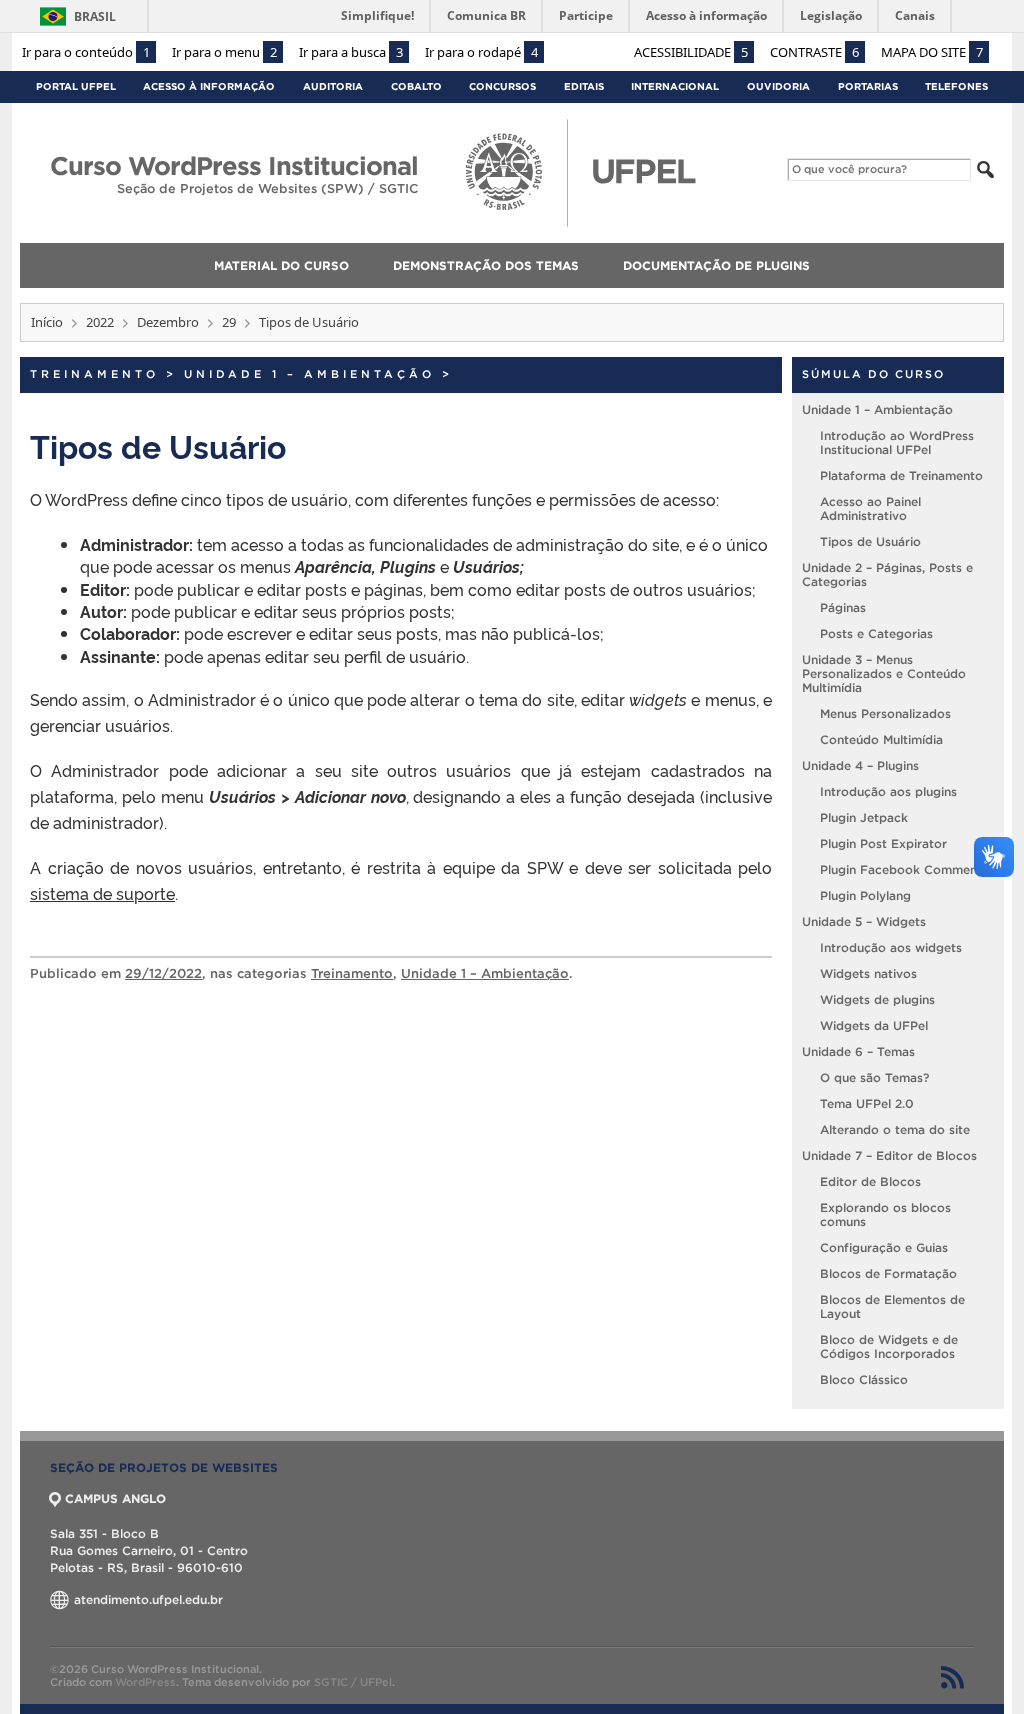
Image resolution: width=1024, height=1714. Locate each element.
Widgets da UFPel (874, 1025)
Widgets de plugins (877, 999)
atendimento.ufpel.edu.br (146, 1599)
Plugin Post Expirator (883, 843)
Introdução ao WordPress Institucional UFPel (897, 442)
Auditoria (333, 86)
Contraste (814, 52)
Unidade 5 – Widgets (864, 921)
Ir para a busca (351, 52)
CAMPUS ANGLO (115, 1498)
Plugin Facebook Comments (904, 869)
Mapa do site (932, 52)
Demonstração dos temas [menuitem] (486, 265)
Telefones (956, 86)
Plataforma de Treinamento (901, 475)
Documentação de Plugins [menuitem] (716, 265)
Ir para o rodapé (481, 52)
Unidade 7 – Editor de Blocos (889, 1155)
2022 (100, 322)
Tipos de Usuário (870, 541)
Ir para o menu (224, 52)
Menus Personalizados (885, 713)
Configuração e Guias (884, 1247)
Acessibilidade (691, 52)
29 (229, 322)
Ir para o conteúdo (86, 52)
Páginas (843, 607)
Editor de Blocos (870, 1181)
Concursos (502, 86)
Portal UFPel (76, 86)
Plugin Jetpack (864, 817)
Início (47, 322)
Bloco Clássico (864, 1379)
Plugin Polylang (865, 895)
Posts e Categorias (876, 633)
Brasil (95, 16)
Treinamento (94, 374)
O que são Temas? (874, 1077)
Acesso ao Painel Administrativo (870, 508)
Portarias (868, 86)
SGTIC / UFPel (353, 1682)
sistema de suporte (102, 893)
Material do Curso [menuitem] (281, 265)
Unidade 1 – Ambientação (309, 374)
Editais (584, 86)
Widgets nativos (868, 973)
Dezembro (168, 322)
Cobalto (416, 86)
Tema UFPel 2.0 (867, 1103)
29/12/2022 (163, 973)
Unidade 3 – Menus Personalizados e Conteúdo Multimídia (884, 673)
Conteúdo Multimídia (881, 739)
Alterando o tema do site (895, 1129)
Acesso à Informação (209, 86)
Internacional (675, 86)
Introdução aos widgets (891, 947)
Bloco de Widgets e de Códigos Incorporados (889, 1346)
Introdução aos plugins (888, 791)
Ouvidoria (778, 86)
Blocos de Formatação (888, 1273)
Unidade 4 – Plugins (860, 765)
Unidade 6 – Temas (858, 1051)
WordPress (145, 1682)
